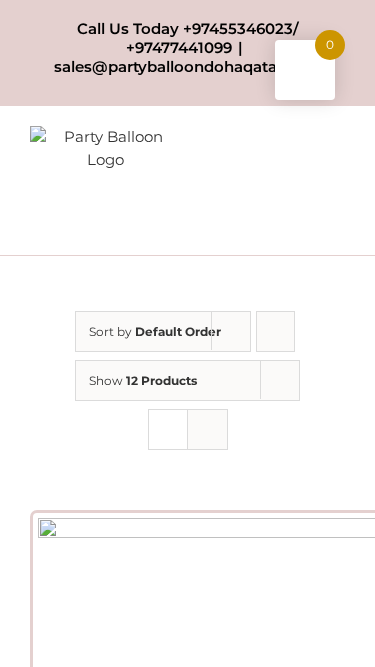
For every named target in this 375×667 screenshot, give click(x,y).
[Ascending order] (275, 331)
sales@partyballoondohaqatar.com (188, 66)
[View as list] (207, 429)
